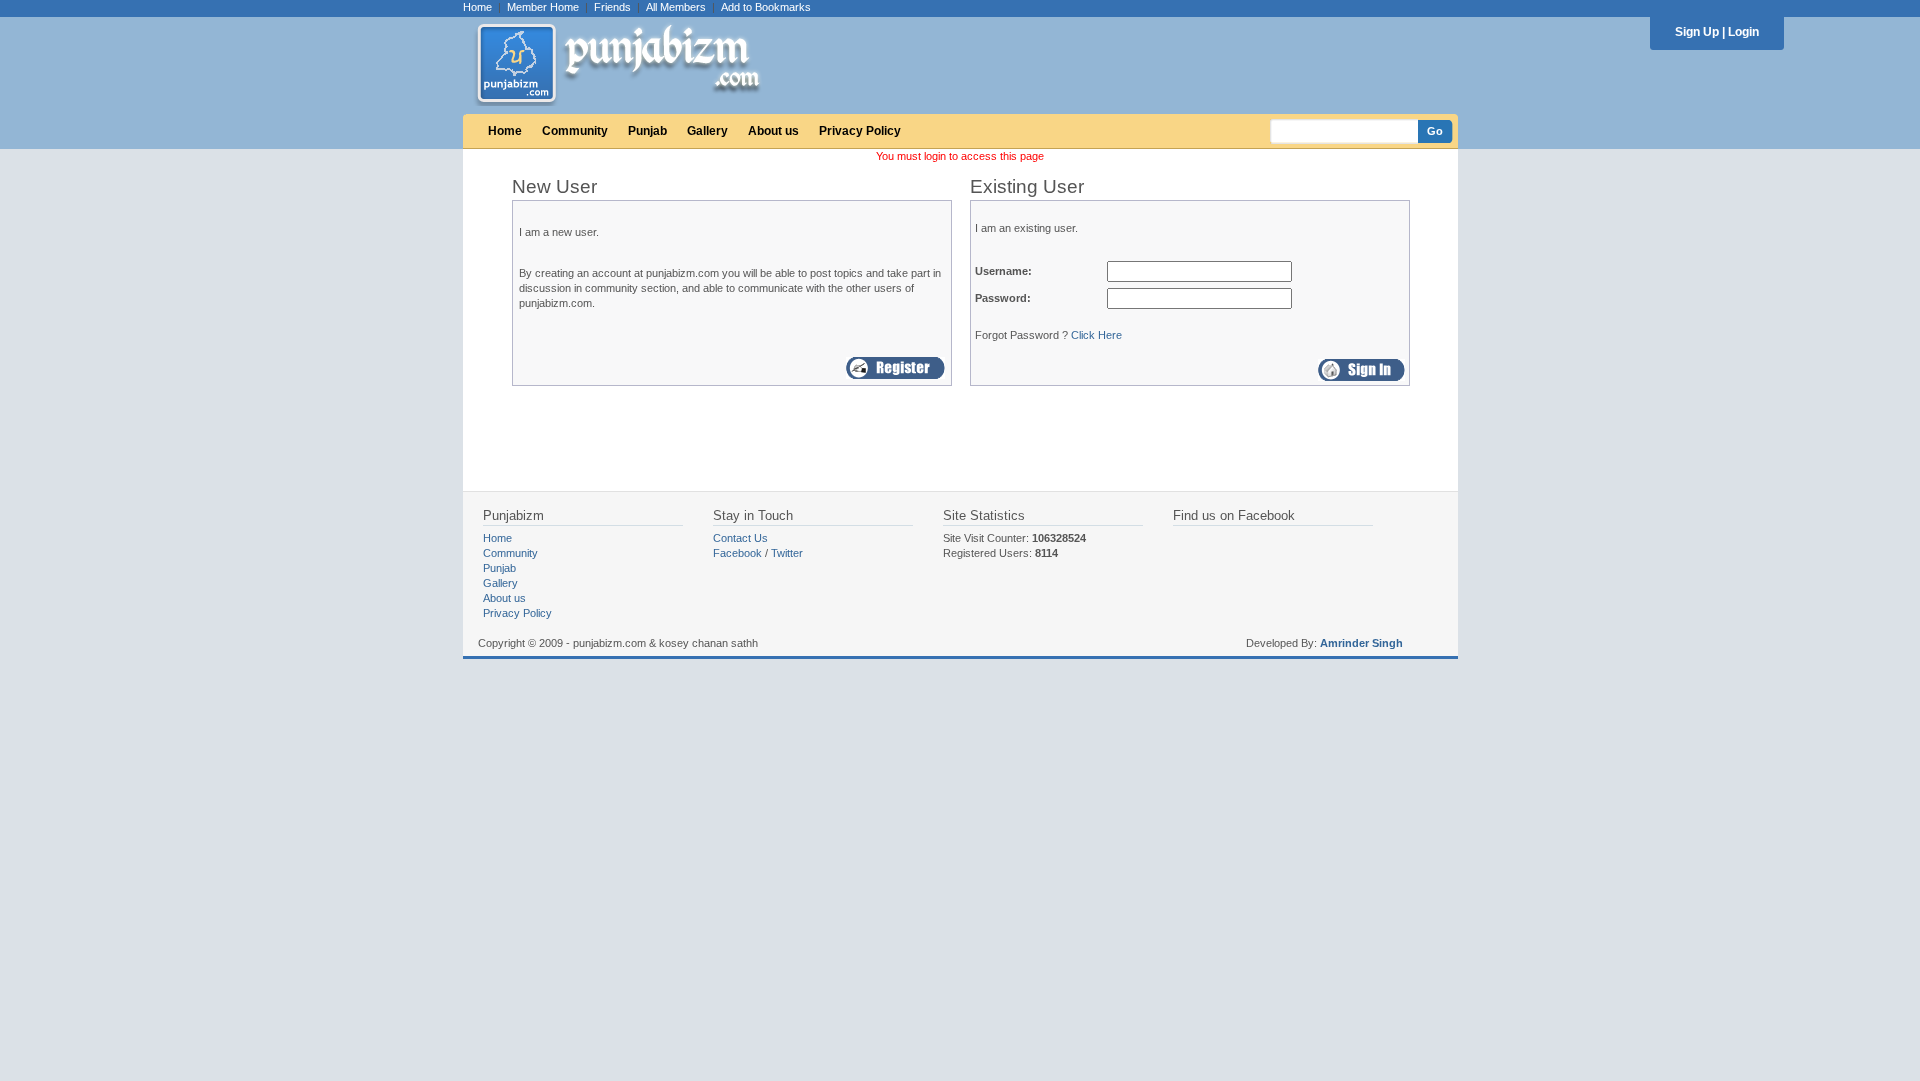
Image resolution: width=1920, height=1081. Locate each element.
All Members (676, 7)
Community (575, 131)
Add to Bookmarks (766, 7)
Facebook (737, 553)
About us (773, 131)
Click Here (1096, 335)
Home (477, 7)
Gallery (707, 131)
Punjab (647, 131)
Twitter (787, 553)
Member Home (543, 7)
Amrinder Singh (1361, 643)
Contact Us (740, 538)
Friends (612, 7)
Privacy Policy (860, 131)
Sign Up (1697, 32)
